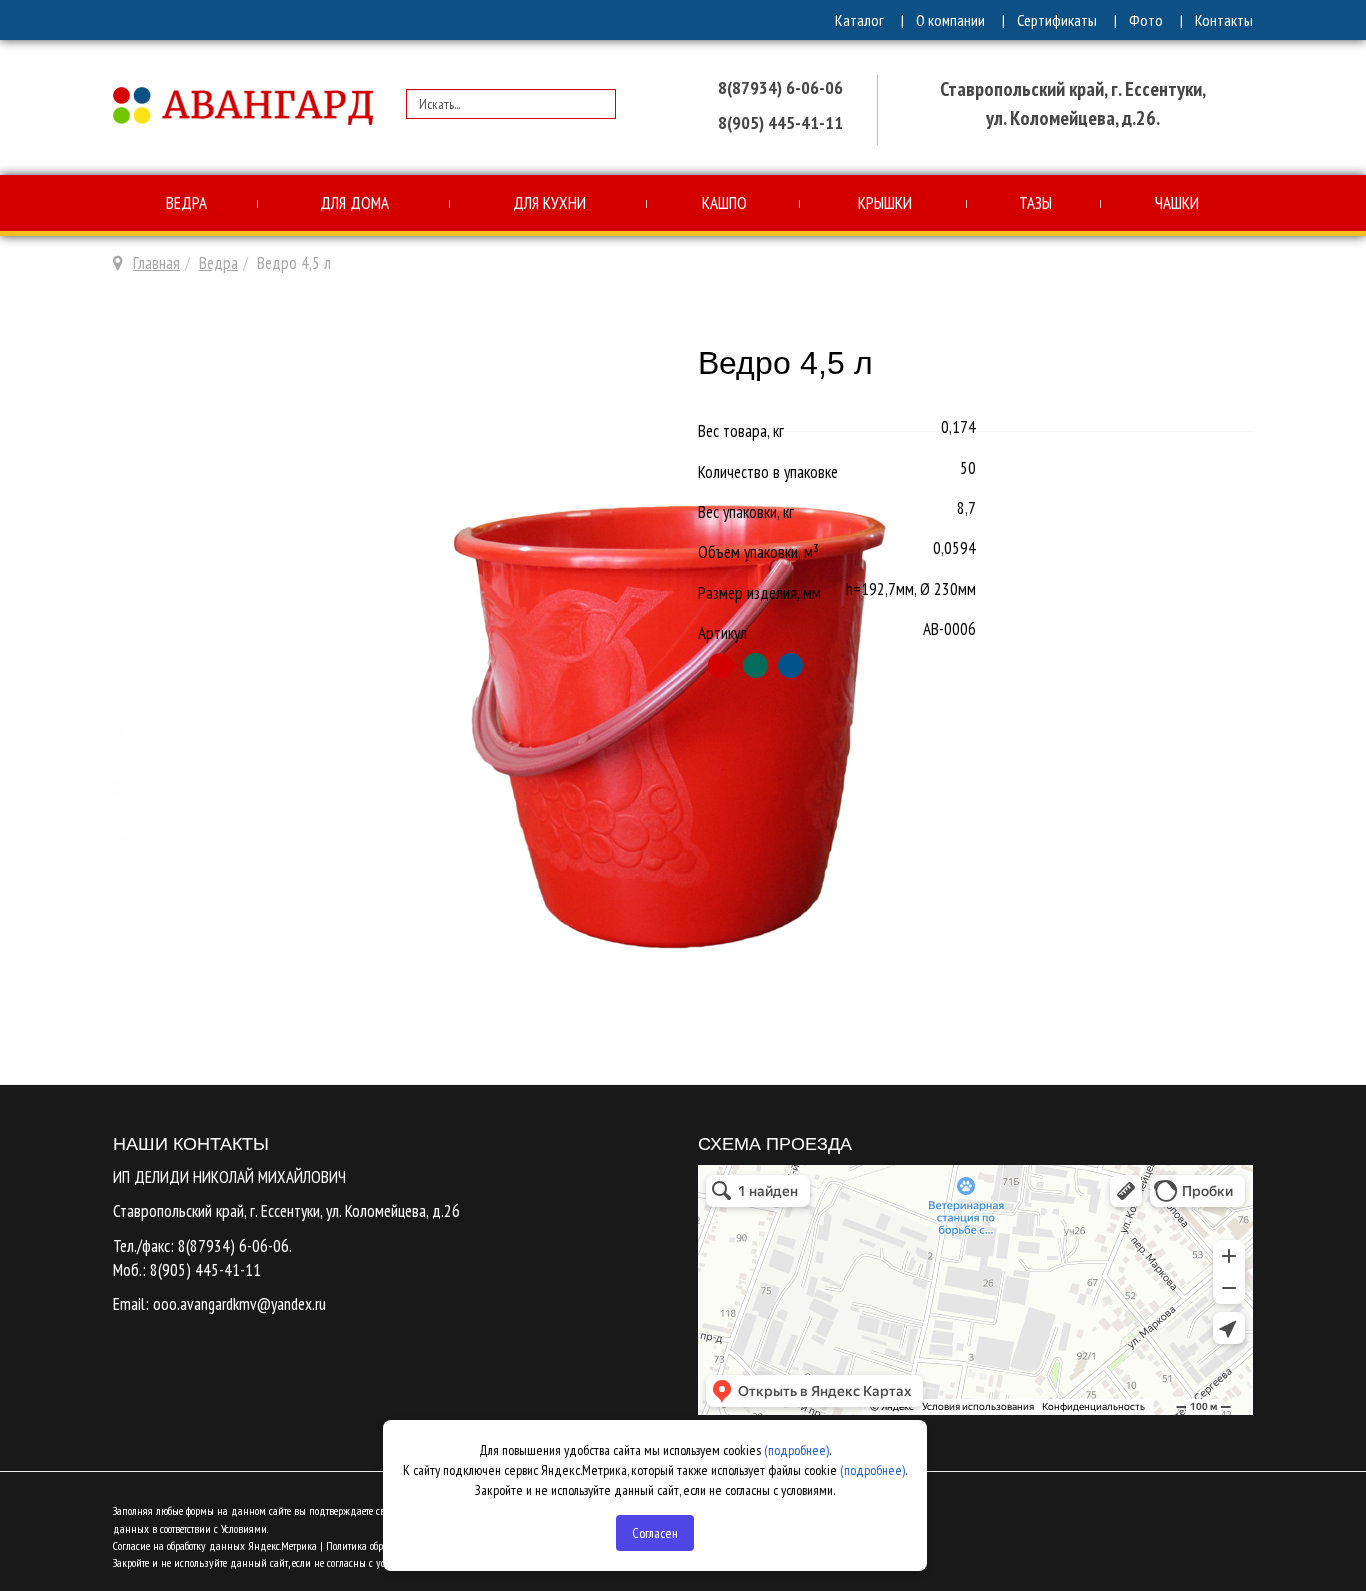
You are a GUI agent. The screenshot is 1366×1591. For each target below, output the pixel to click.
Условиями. (244, 1528)
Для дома (354, 203)
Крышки (885, 203)
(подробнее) (796, 1450)
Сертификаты (1057, 20)
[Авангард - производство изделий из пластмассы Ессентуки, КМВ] (243, 107)
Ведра (186, 203)
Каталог (859, 20)
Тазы (1035, 203)
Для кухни (549, 203)
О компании (950, 20)
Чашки (1177, 203)
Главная (156, 263)
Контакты (1224, 20)
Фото (1146, 20)
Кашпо (724, 203)
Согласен (655, 1533)
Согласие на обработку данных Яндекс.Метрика (215, 1545)
